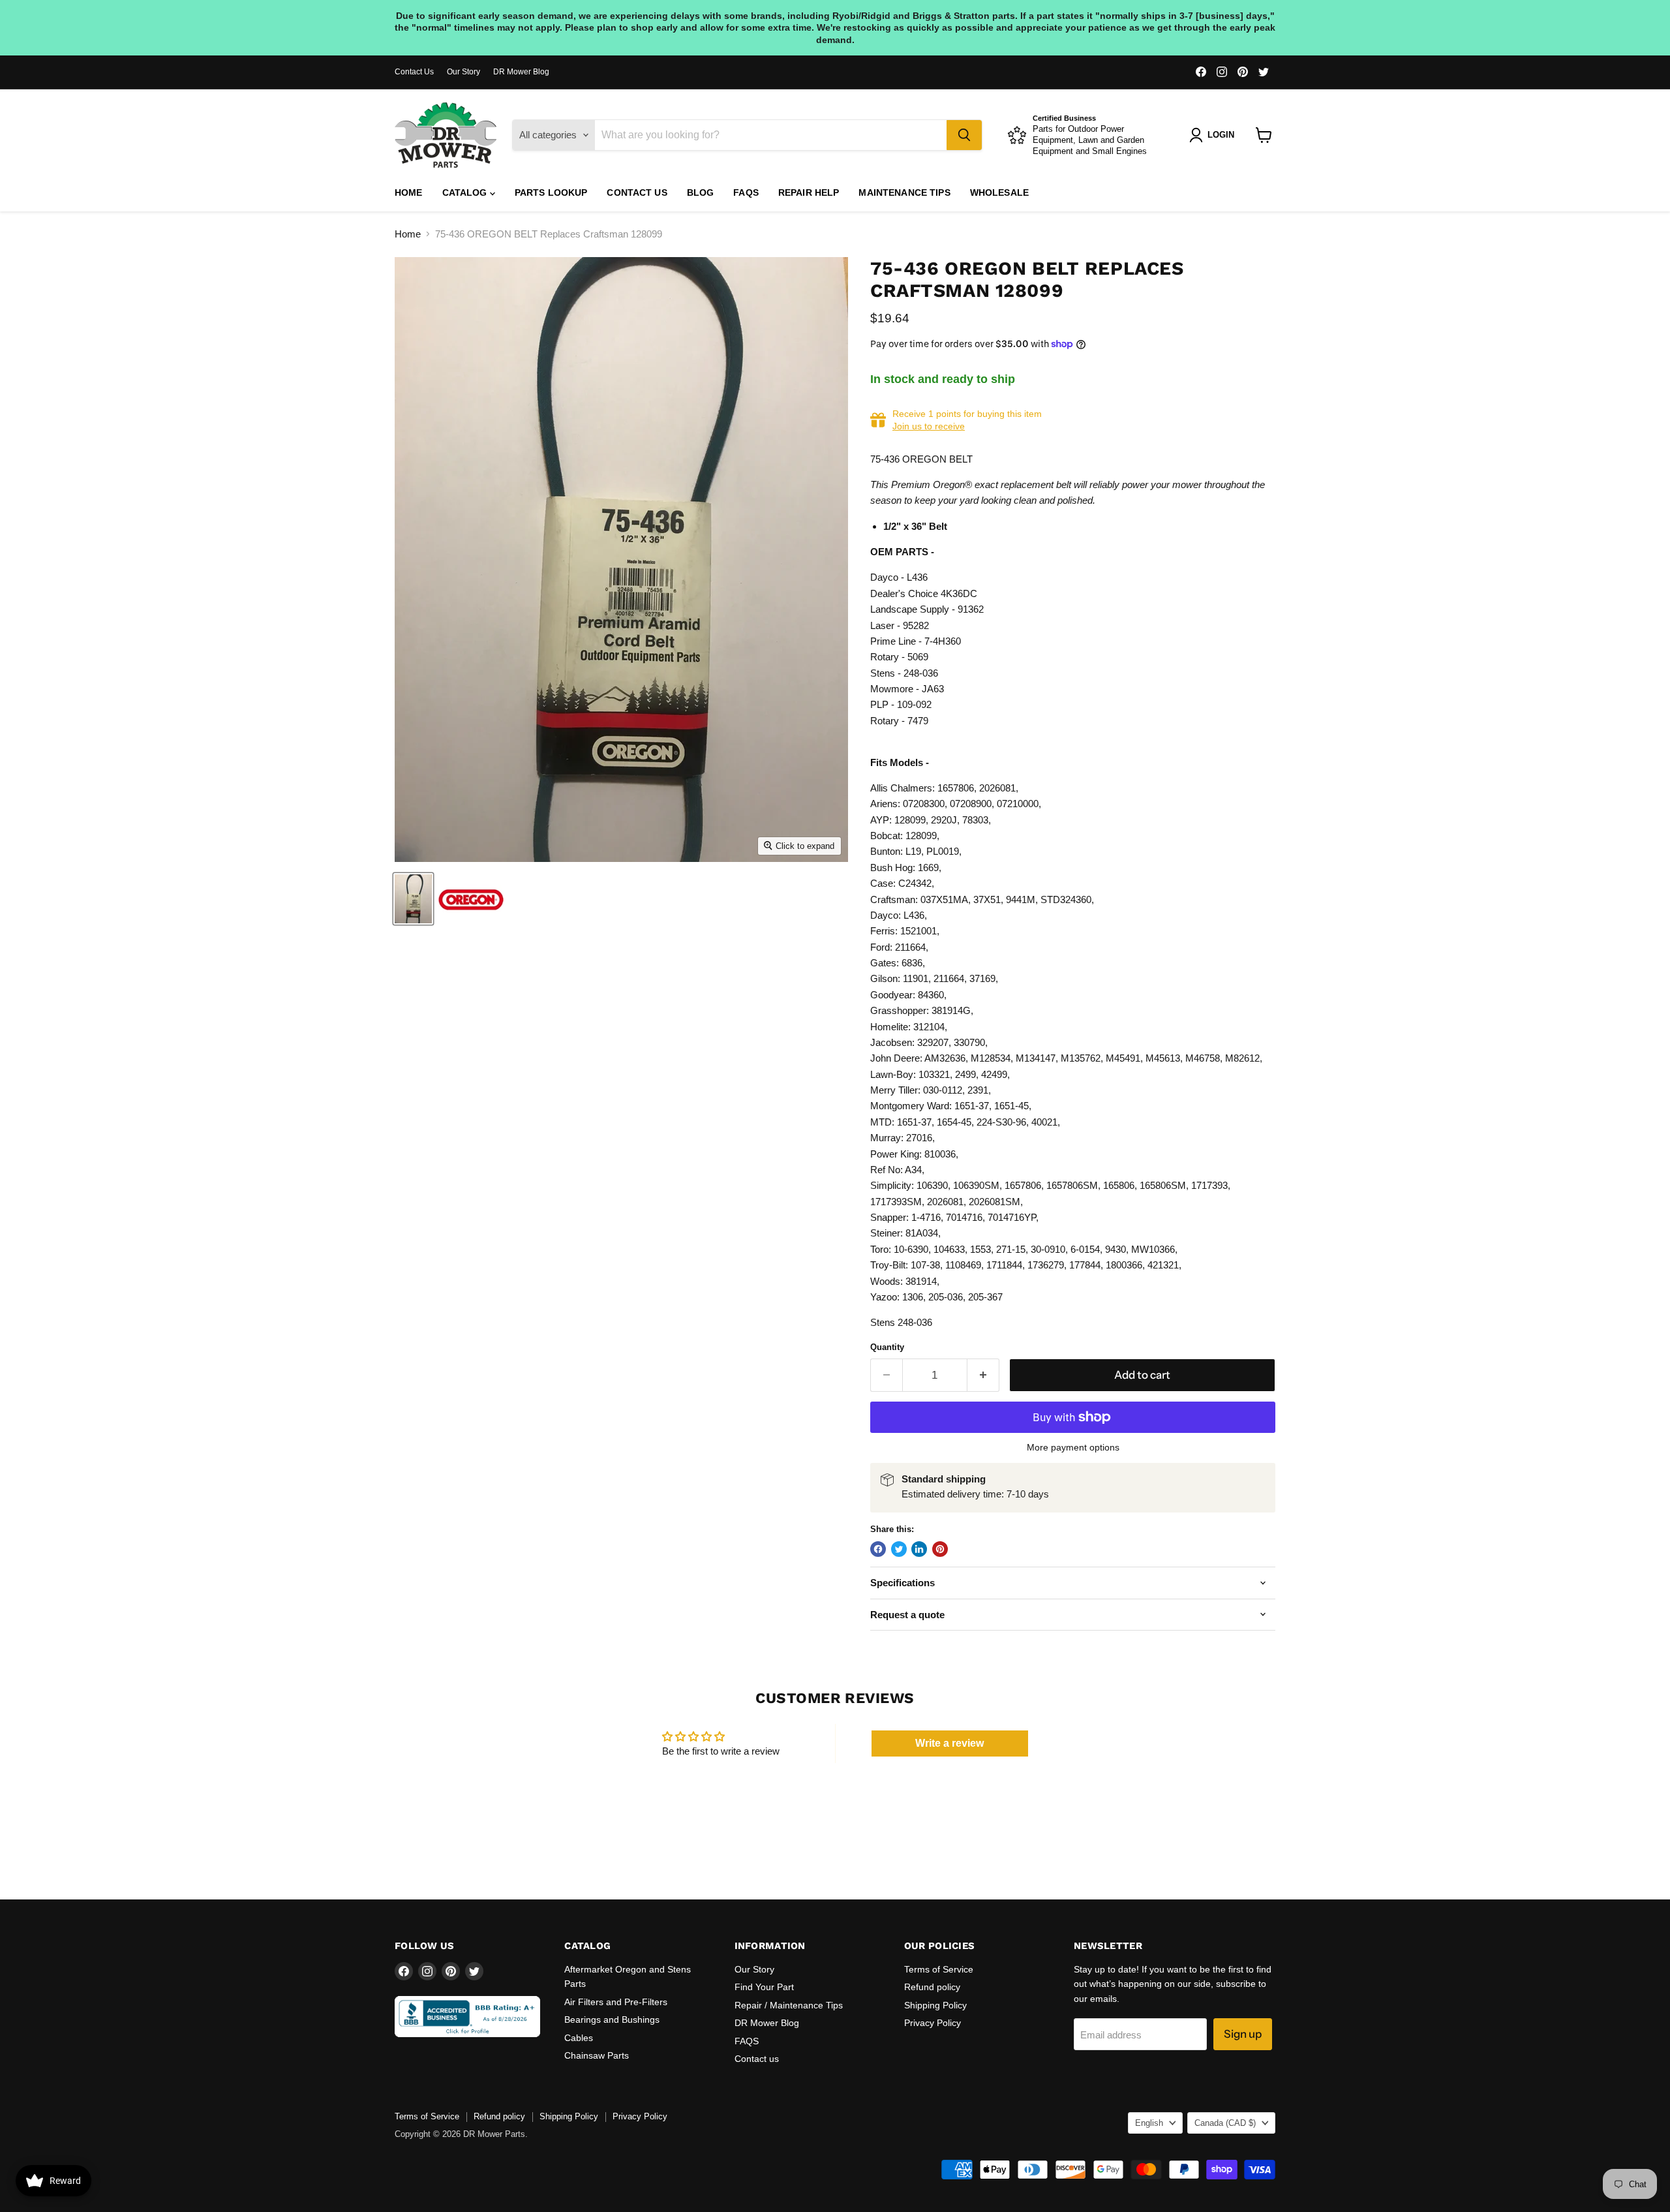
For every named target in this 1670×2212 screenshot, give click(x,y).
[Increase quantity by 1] (983, 1375)
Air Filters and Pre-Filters (616, 2002)
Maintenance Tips (904, 192)
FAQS (746, 192)
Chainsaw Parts (597, 2055)
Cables (579, 2038)
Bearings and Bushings (612, 2020)
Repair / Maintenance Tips (789, 2005)
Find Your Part (764, 1987)
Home (409, 192)
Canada (1225, 2123)
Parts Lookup (551, 192)
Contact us (637, 192)
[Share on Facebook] (878, 1549)
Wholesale (999, 192)
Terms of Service (939, 1969)
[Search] (964, 135)
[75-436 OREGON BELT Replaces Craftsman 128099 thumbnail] (413, 899)
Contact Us (414, 72)
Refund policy (932, 1987)
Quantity (887, 1347)
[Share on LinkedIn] (919, 1549)
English (1149, 2123)
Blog (701, 192)
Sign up (1243, 2034)
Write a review (949, 1743)
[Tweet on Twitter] (899, 1549)
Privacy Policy (933, 2023)
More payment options (1073, 1447)
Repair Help (809, 192)
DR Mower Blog (521, 72)
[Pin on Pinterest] (940, 1549)
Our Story (463, 72)
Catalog (466, 192)
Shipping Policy (935, 2005)
